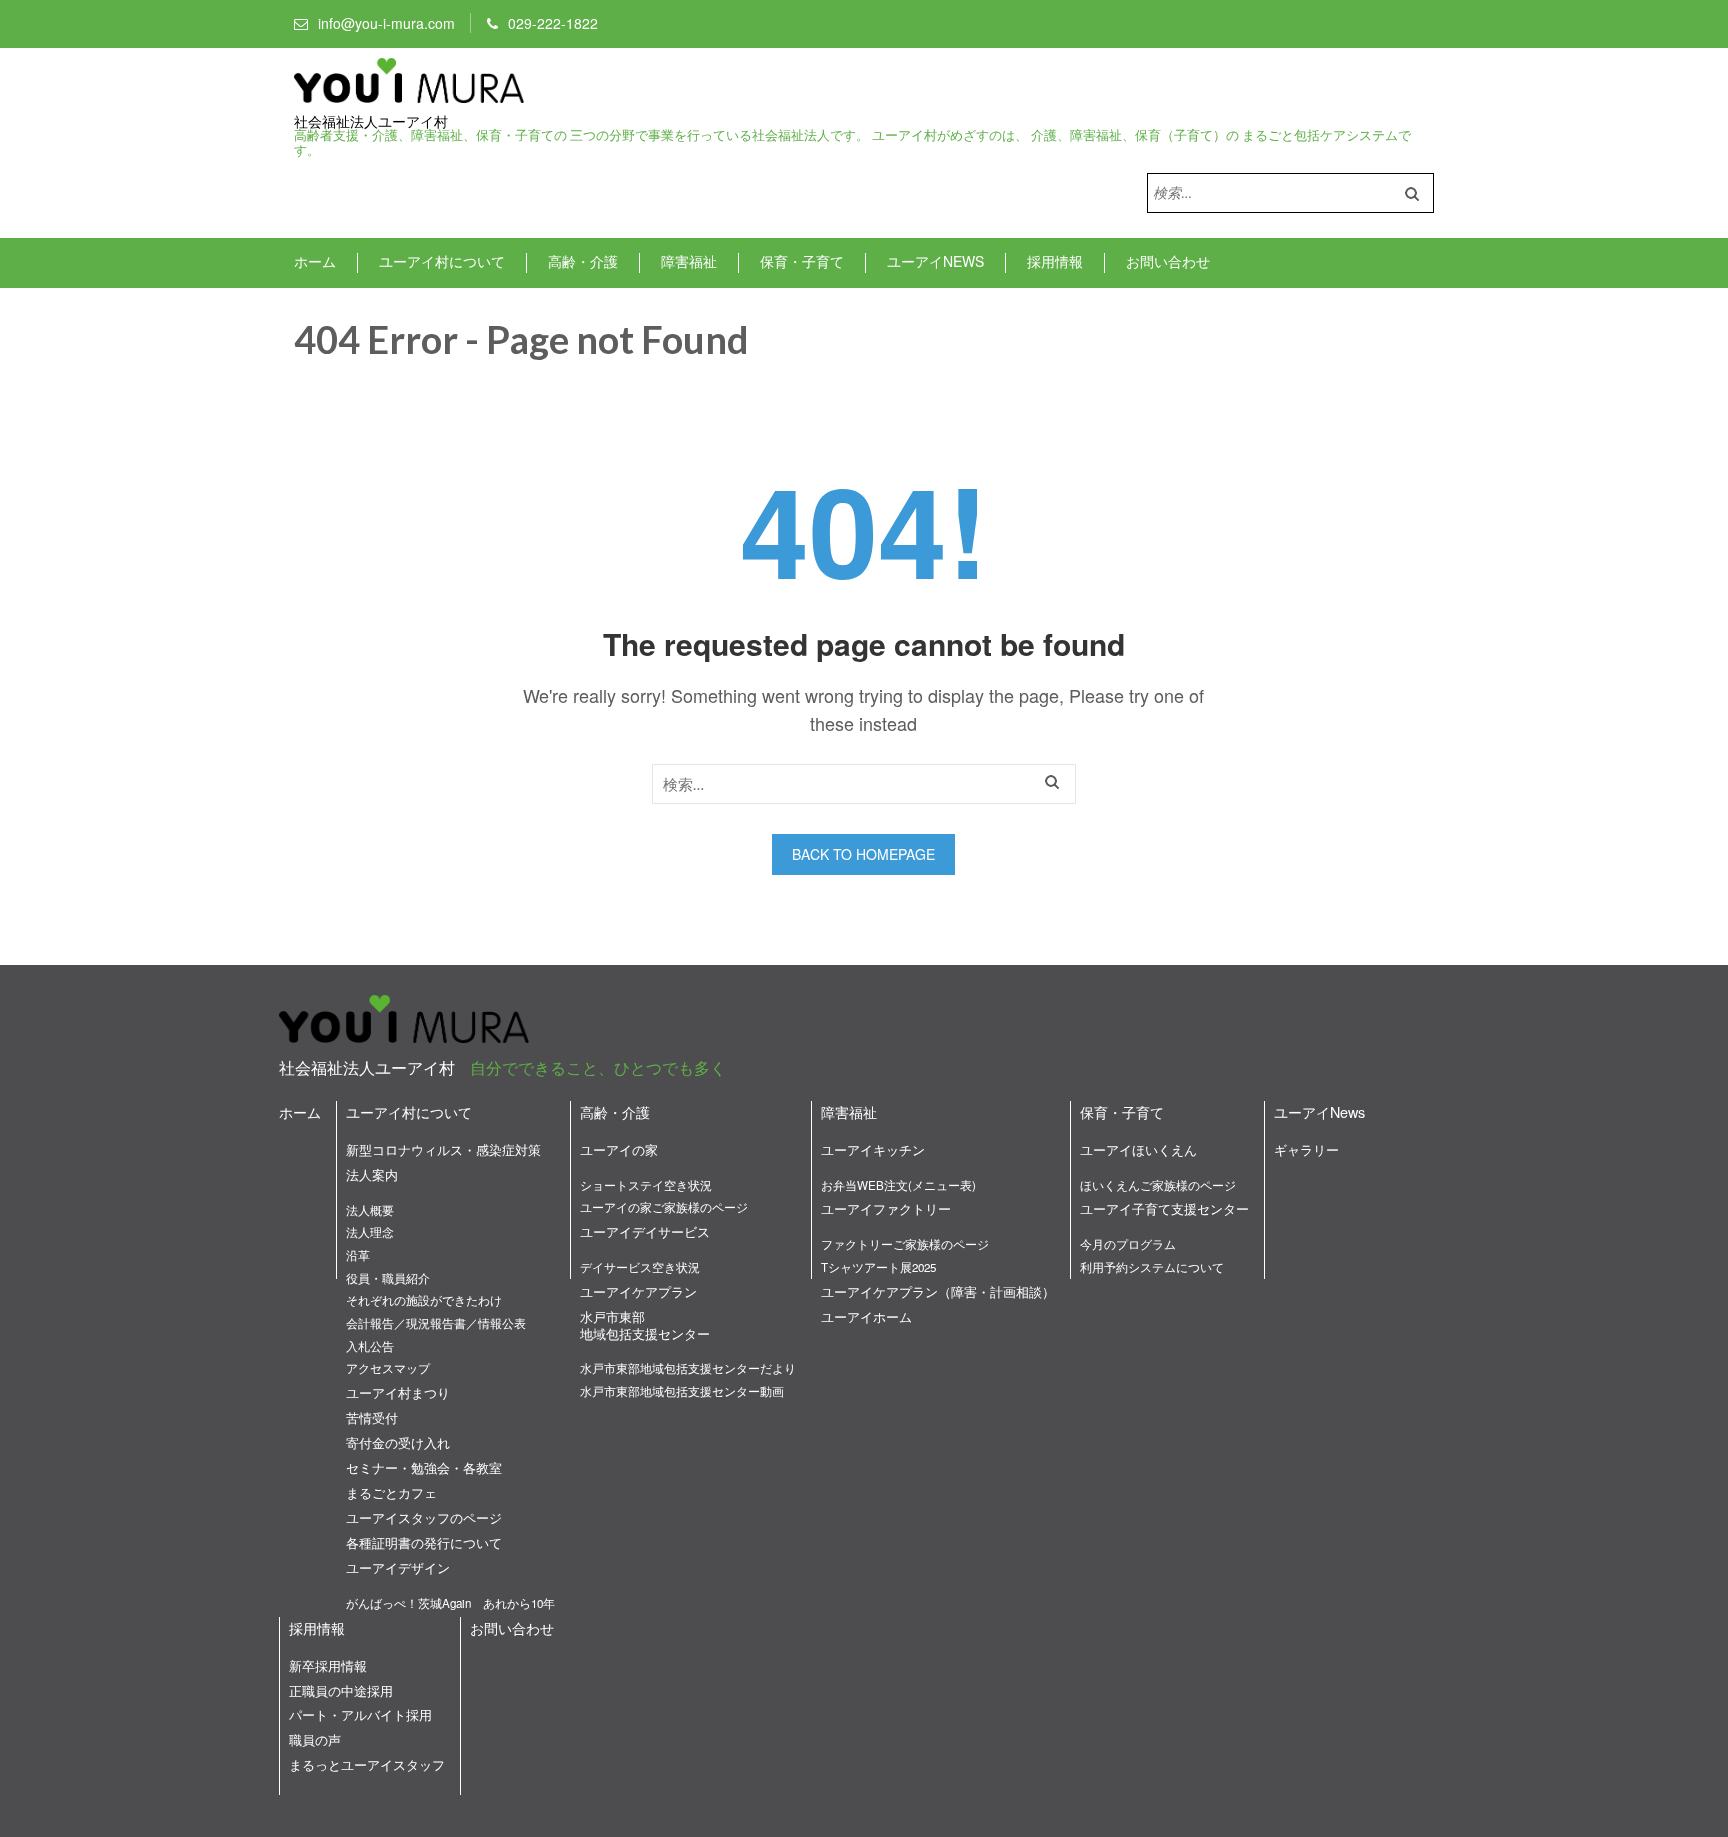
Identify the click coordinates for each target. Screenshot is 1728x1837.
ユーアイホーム (866, 1316)
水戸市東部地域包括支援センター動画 (682, 1391)
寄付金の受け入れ (398, 1442)
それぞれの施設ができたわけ (424, 1300)
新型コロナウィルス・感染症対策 (443, 1149)
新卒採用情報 (328, 1665)
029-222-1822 (553, 23)
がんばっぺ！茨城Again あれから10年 (450, 1603)
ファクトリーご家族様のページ (905, 1244)
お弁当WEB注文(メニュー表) (898, 1185)
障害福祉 (689, 261)
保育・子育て (802, 261)
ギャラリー (1306, 1149)
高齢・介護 (583, 261)
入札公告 (370, 1346)
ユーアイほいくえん (1138, 1149)
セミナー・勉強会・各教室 (424, 1467)
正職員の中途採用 (341, 1690)
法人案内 (372, 1174)
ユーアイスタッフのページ (424, 1517)
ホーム (315, 261)
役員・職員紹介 (388, 1278)
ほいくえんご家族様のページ (1158, 1185)
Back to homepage (863, 854)
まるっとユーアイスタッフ (367, 1764)
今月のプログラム (1128, 1244)
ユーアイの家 (619, 1149)
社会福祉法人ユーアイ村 (371, 122)
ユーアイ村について (442, 261)
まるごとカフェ (391, 1492)
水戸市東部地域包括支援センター (645, 1325)
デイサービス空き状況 (640, 1267)
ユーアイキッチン (873, 1149)
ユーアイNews (935, 261)
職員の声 (315, 1739)
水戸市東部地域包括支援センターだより (688, 1368)
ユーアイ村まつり (398, 1392)
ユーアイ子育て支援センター (1164, 1208)
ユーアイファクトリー (886, 1208)
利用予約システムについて (1152, 1267)
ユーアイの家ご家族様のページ (664, 1207)
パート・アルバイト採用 (360, 1714)
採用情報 (1055, 261)
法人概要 (370, 1210)
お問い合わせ (1168, 261)
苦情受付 (372, 1417)
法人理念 (370, 1232)
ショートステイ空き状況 (646, 1185)
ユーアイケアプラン (638, 1291)
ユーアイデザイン (398, 1567)
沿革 (358, 1255)
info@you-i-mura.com (386, 23)
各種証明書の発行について (424, 1542)
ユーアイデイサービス (645, 1231)
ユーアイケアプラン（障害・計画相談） (938, 1291)
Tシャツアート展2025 (878, 1267)
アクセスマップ (388, 1368)
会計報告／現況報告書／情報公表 (436, 1323)
